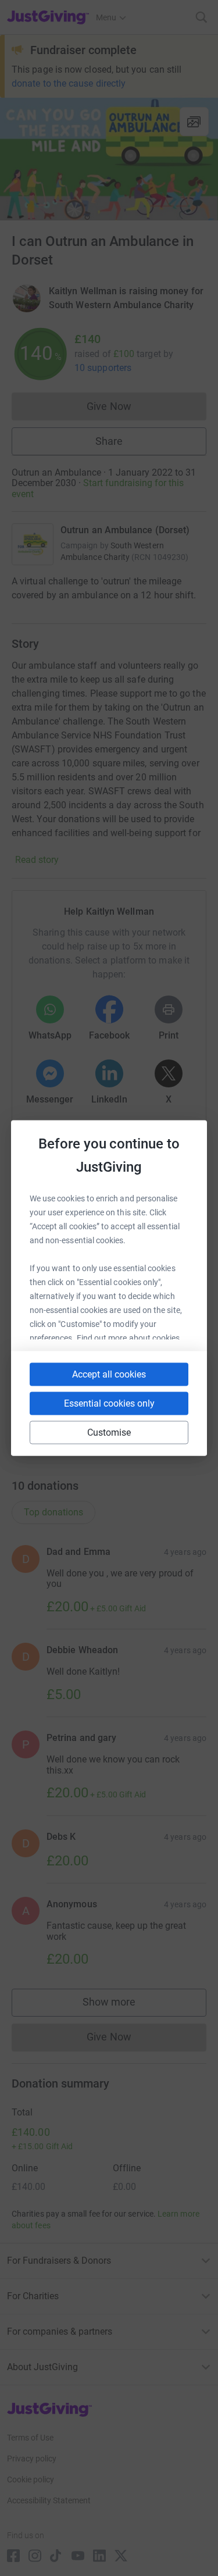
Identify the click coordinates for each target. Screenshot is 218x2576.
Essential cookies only (109, 1403)
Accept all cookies (109, 1374)
